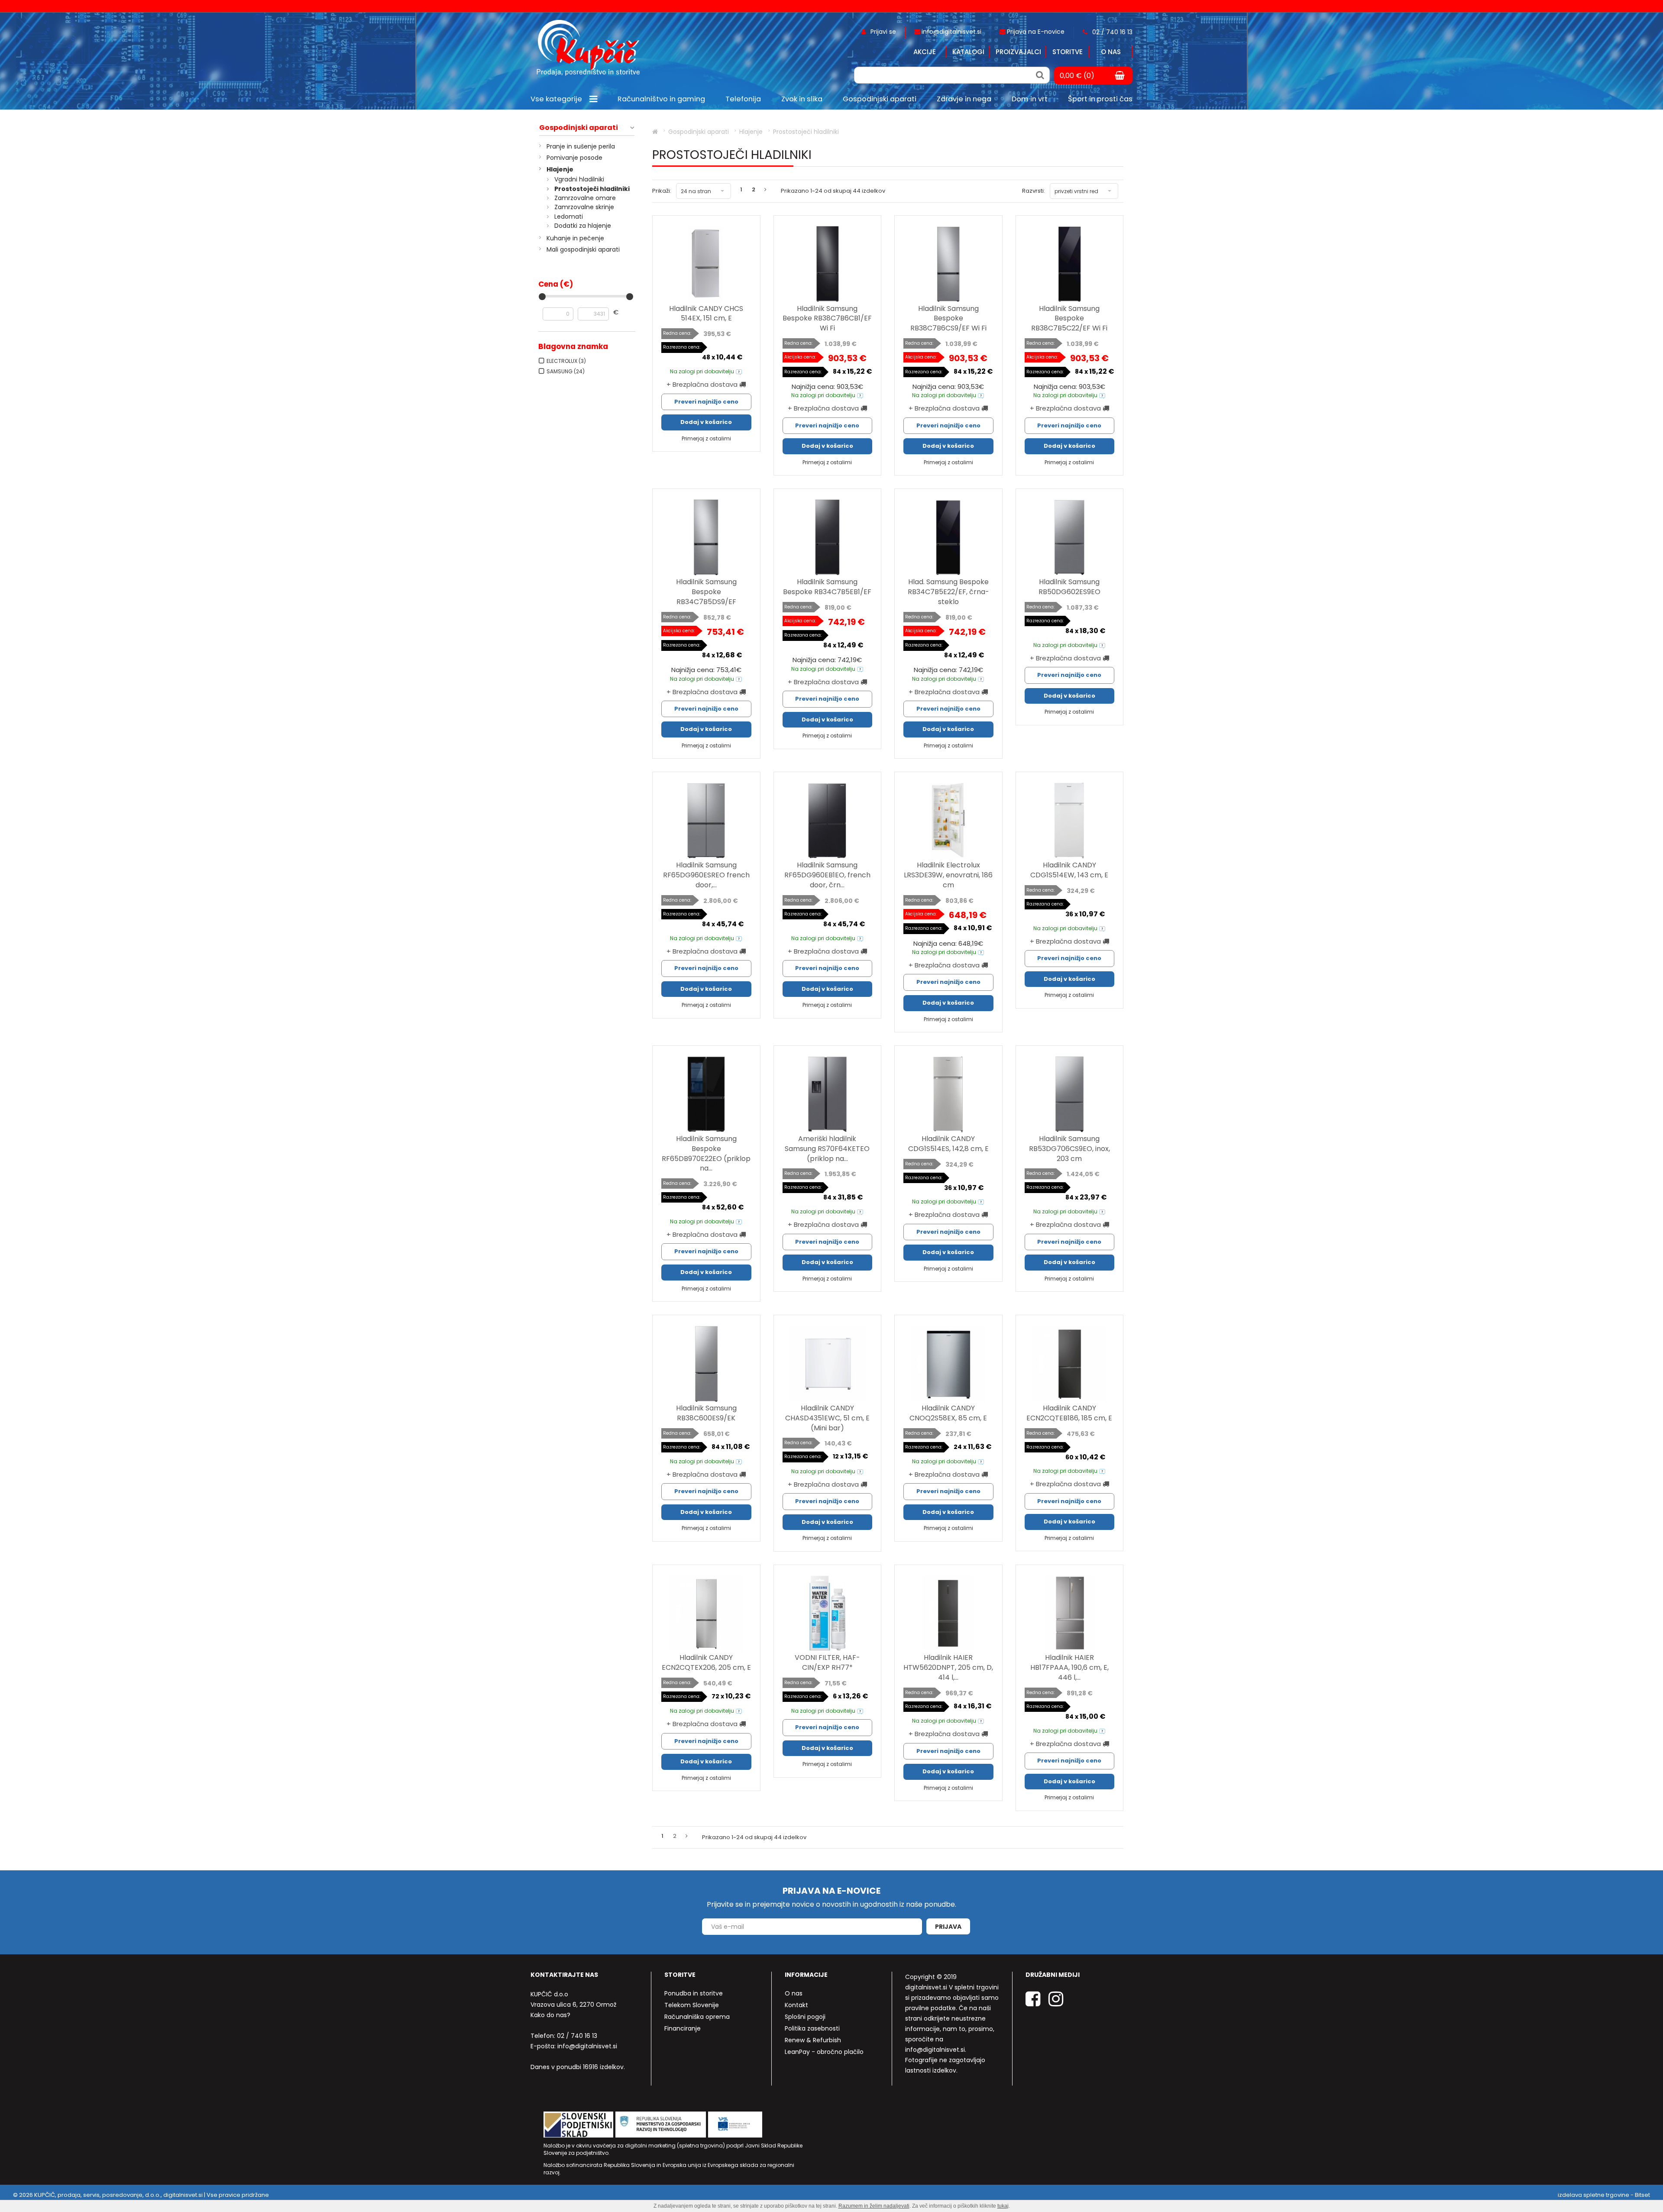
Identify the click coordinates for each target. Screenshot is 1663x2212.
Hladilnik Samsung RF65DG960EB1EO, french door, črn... (827, 875)
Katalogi (968, 52)
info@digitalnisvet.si (587, 2046)
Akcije (925, 52)
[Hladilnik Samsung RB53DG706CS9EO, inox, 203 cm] (1070, 1094)
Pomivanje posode (574, 158)
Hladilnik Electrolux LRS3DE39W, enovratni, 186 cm (948, 875)
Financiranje (683, 2028)
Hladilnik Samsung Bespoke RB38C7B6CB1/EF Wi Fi (827, 319)
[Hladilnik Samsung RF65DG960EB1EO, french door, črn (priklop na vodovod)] (828, 821)
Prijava (948, 1927)
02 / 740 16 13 (577, 2036)
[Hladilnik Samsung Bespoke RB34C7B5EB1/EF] (828, 537)
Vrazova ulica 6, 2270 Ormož (573, 2005)
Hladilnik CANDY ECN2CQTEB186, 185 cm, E (1069, 1413)
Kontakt (796, 2005)
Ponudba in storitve (694, 1993)
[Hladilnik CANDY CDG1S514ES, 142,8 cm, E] (948, 1094)
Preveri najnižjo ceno (706, 402)
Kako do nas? (550, 2015)
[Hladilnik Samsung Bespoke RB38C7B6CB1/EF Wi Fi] (828, 264)
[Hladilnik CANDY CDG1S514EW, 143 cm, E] (1070, 821)
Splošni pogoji (805, 2017)
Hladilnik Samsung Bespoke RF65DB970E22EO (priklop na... (706, 1154)
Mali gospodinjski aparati (583, 249)
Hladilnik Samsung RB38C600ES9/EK (706, 1413)
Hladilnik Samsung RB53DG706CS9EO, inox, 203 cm (1069, 1149)
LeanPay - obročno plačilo (824, 2052)
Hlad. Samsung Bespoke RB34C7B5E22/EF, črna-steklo (948, 592)
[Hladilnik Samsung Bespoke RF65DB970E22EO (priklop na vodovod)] (706, 1094)
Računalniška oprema (697, 2017)
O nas (1111, 52)
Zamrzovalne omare (585, 198)
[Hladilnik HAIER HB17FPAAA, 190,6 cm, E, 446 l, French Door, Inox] (1070, 1614)
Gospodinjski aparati (579, 128)
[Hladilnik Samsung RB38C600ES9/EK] (706, 1364)
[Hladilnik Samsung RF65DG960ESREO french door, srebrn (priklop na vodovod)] (706, 821)
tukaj (1003, 2206)
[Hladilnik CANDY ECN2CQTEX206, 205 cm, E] (706, 1614)
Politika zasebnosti (812, 2028)
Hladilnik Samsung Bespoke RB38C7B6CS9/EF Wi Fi (948, 319)
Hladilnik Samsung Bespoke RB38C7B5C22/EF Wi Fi (1069, 319)
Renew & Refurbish (813, 2040)
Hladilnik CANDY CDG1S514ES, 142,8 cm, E (948, 1144)
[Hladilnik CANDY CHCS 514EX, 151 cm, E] (706, 264)
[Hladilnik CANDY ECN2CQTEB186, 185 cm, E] (1070, 1364)
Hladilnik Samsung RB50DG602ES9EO (1069, 587)
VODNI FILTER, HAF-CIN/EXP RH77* (827, 1662)
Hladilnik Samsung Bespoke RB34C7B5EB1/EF (827, 587)
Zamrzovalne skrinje (584, 207)
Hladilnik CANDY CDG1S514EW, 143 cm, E (1069, 870)
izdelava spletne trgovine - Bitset (1604, 2195)
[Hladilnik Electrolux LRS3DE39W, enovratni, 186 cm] (948, 821)
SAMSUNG (566, 371)
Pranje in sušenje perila (581, 146)
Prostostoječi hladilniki (592, 189)
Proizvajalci (1018, 52)
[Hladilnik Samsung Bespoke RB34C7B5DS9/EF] (706, 537)
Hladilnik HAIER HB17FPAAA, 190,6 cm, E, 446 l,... (1069, 1667)
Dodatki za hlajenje (583, 226)
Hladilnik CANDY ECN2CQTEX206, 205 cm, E (706, 1662)
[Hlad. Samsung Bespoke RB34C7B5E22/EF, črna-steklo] (948, 537)
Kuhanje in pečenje (575, 238)
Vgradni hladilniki (579, 179)
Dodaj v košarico (706, 422)
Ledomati (569, 217)
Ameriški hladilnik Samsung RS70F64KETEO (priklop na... (827, 1149)
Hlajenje (560, 169)
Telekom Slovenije (692, 2005)
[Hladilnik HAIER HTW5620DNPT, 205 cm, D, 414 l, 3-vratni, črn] (948, 1614)
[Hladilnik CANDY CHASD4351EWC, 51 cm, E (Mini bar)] (828, 1364)
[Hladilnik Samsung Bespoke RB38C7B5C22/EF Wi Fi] (1070, 264)
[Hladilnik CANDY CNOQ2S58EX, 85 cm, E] (948, 1364)
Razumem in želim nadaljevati (874, 2206)
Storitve (1068, 52)
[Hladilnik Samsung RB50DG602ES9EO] (1070, 537)
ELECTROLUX (566, 361)
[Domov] (655, 132)
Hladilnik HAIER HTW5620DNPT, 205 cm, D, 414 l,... (948, 1667)
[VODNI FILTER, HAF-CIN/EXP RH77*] (828, 1614)
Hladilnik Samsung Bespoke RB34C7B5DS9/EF (706, 592)
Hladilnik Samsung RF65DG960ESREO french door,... (706, 875)
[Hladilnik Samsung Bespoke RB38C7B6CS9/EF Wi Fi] (948, 264)
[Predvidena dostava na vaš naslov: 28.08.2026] (739, 371)
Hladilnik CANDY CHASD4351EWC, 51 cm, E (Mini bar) (827, 1418)
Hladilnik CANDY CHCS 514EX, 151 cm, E (706, 314)
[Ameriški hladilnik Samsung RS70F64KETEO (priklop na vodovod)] (828, 1094)
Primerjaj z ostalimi (706, 438)
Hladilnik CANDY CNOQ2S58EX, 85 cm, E (948, 1413)
